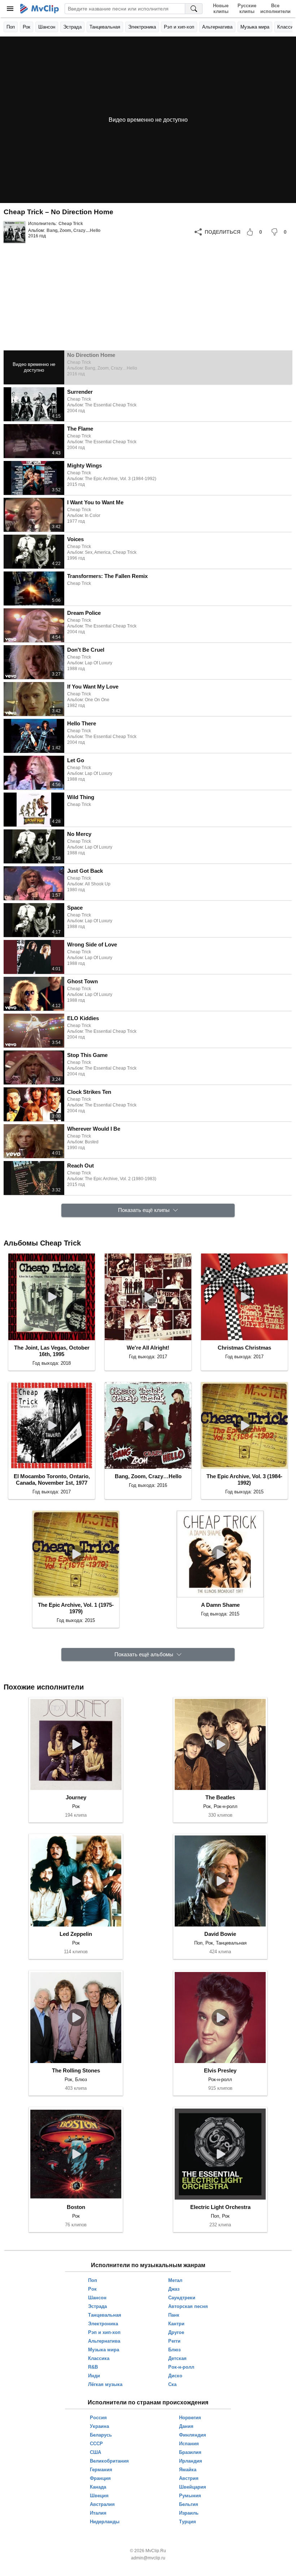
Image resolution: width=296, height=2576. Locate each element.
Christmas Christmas (244, 1348)
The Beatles (220, 1797)
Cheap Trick (71, 224)
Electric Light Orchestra (220, 2207)
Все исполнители (275, 8)
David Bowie (220, 1934)
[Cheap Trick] (14, 232)
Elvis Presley (220, 2070)
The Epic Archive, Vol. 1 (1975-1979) (76, 1608)
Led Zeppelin (76, 1934)
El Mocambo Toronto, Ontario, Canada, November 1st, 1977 (52, 1479)
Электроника (142, 27)
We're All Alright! (148, 1348)
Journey (76, 1797)
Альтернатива (217, 27)
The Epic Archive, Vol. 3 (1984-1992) (244, 1479)
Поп (11, 27)
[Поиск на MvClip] (194, 9)
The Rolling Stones (76, 2070)
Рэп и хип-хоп (179, 27)
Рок (27, 27)
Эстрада (72, 27)
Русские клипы (247, 8)
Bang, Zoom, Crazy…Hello (73, 230)
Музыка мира (255, 27)
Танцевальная (105, 27)
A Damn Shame (220, 1605)
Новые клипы (221, 8)
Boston (76, 2207)
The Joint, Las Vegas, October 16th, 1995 (52, 1351)
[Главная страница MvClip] (40, 9)
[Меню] (10, 9)
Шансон (47, 27)
